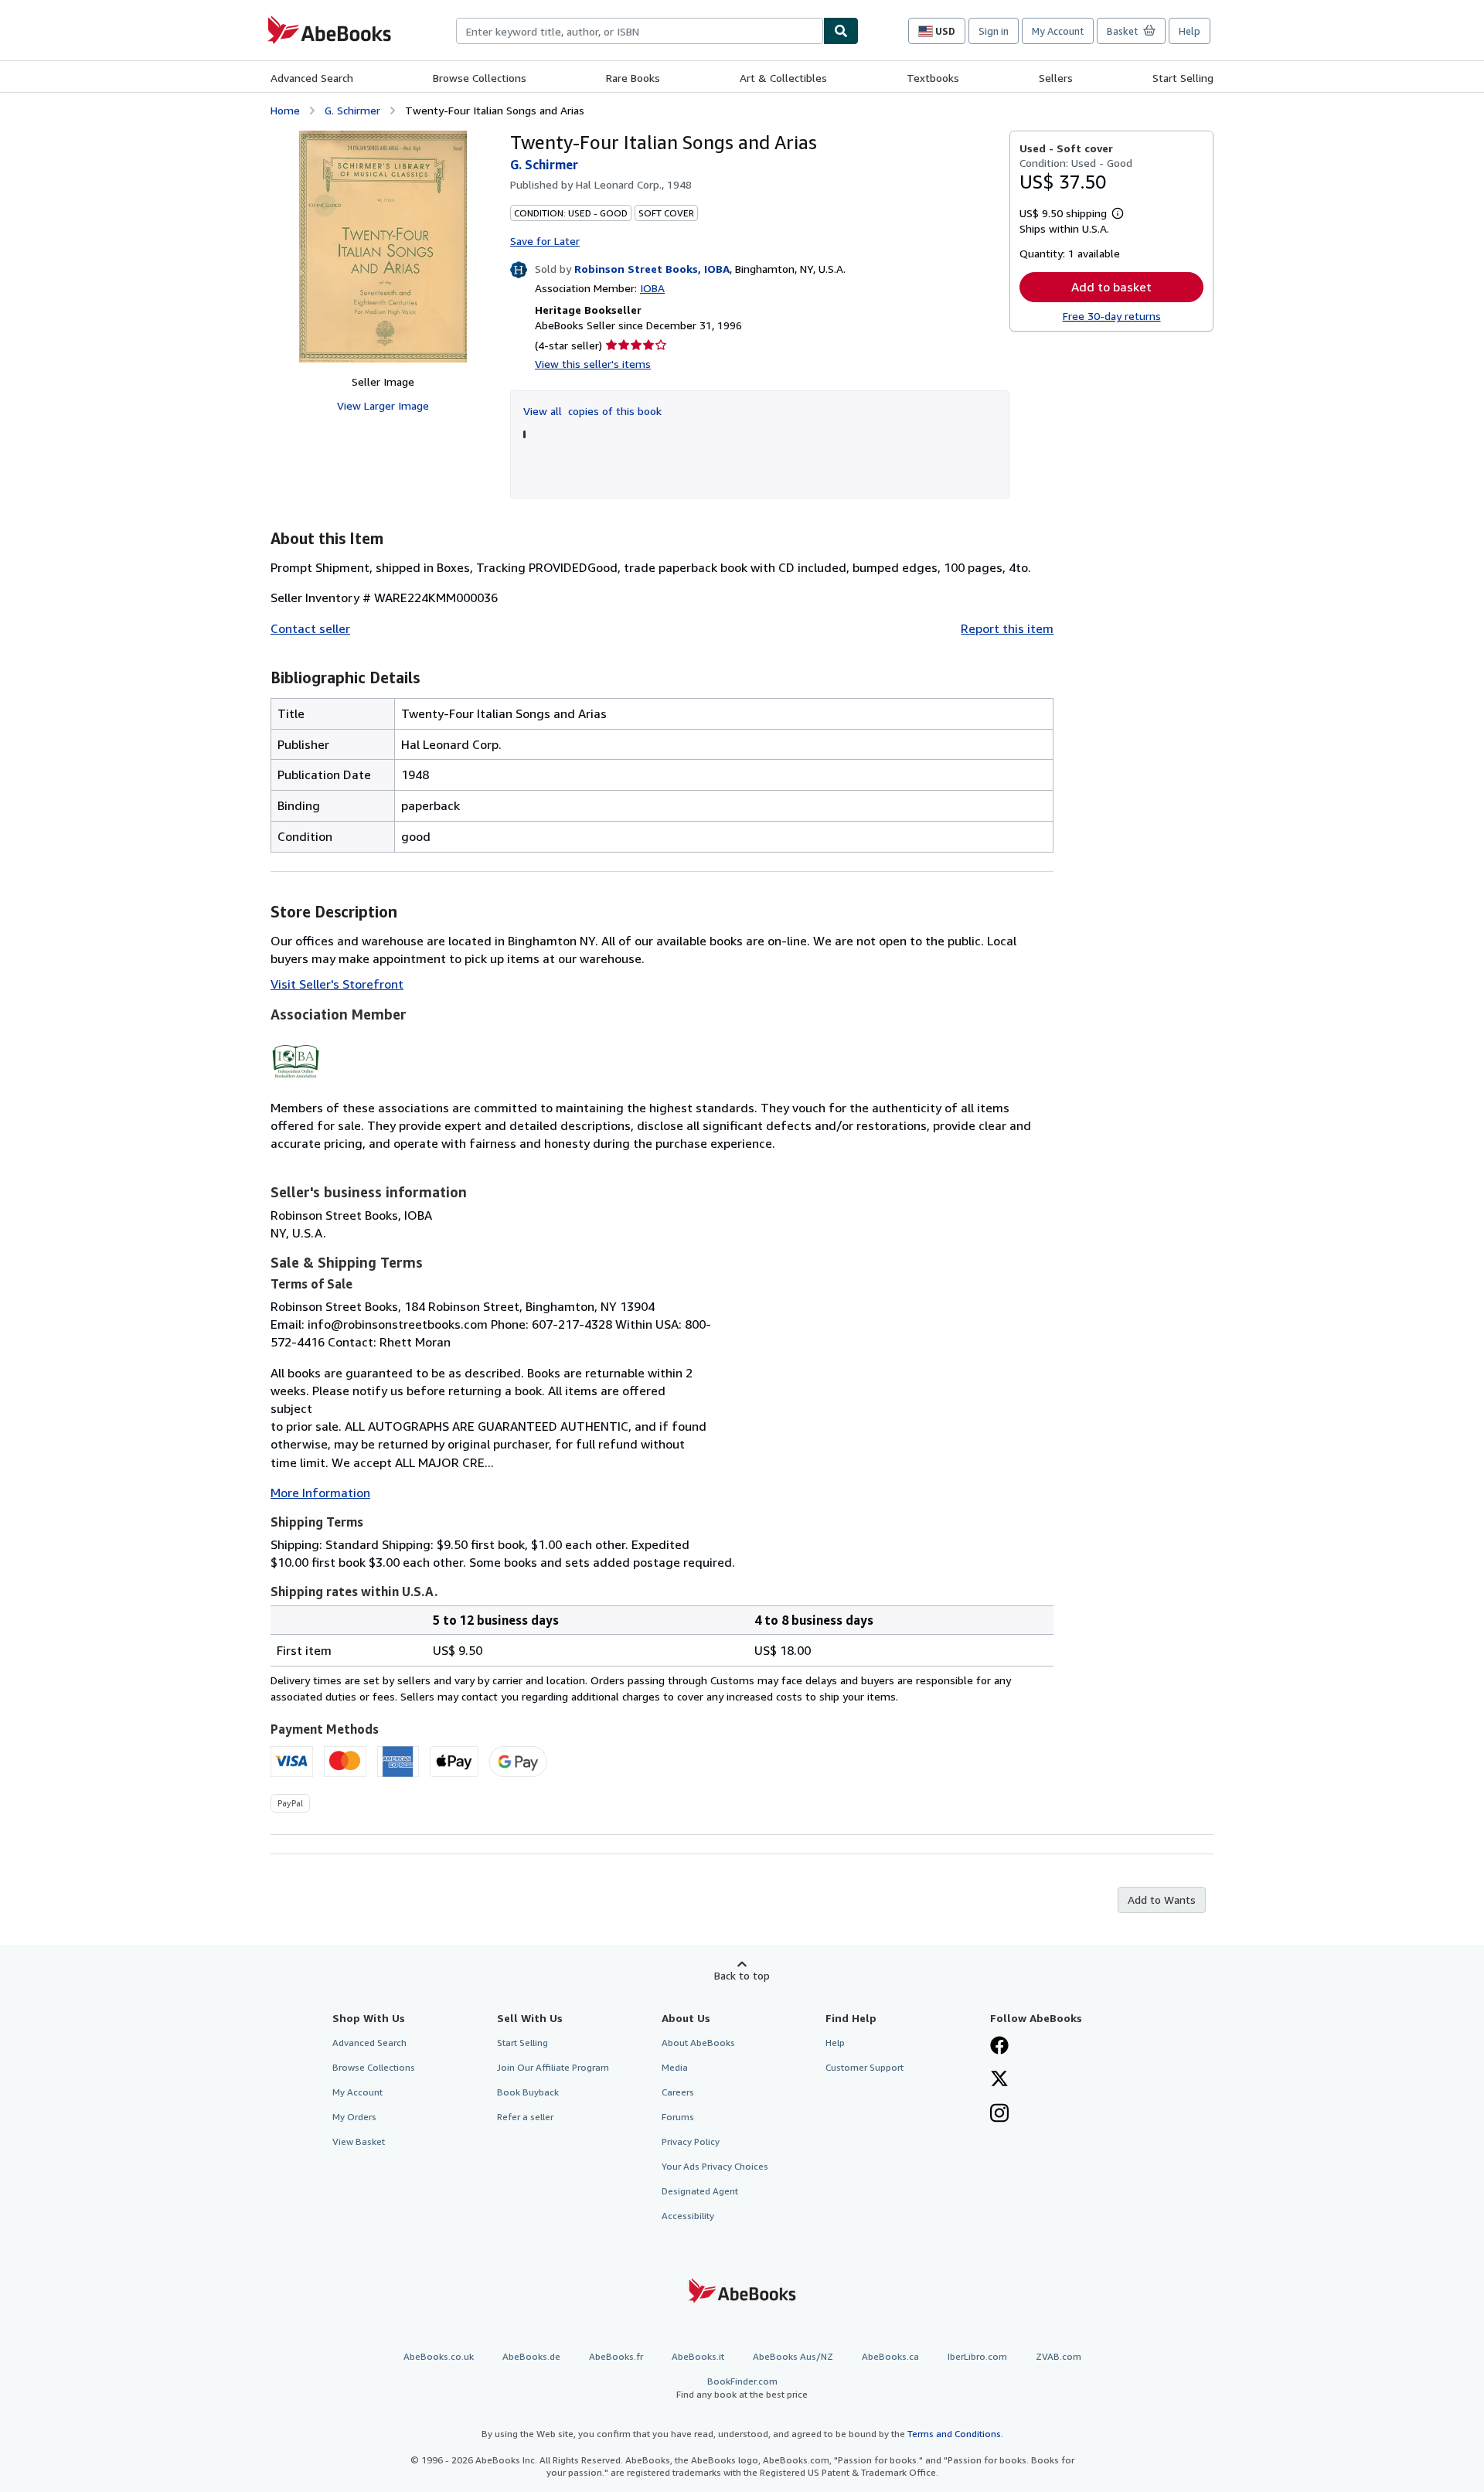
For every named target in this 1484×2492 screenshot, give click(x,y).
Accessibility (688, 2216)
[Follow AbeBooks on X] (999, 2080)
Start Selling (1183, 78)
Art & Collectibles (783, 78)
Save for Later (545, 241)
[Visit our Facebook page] (999, 2047)
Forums (678, 2117)
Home (285, 110)
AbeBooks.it (698, 2356)
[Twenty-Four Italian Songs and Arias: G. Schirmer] (383, 247)
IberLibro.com (977, 2356)
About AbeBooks (698, 2043)
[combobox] (640, 31)
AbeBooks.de (531, 2356)
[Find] (841, 31)
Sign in (994, 31)
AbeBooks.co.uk (439, 2356)
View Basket (359, 2141)
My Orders (354, 2117)
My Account (1058, 31)
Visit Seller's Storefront (337, 984)
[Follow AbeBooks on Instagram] (999, 2115)
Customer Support (865, 2067)
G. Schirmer (352, 110)
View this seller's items (593, 364)
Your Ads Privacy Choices (715, 2166)
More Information (320, 1493)
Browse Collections (480, 78)
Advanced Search (312, 78)
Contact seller (310, 628)
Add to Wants (1162, 1900)
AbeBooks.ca (890, 2356)
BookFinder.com (742, 2388)
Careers (678, 2092)
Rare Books (633, 78)
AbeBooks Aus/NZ (793, 2356)
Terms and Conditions (954, 2434)
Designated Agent (700, 2191)
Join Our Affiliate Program (553, 2067)
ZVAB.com (1059, 2356)
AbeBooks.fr (616, 2356)
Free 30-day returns (1112, 316)
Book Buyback (528, 2092)
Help (1190, 31)
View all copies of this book (592, 411)
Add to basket (1111, 287)
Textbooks (933, 78)
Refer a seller (525, 2117)
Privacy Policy (691, 2141)
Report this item (1007, 628)
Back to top (742, 1975)
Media (675, 2067)
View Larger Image (383, 405)
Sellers (1056, 78)
